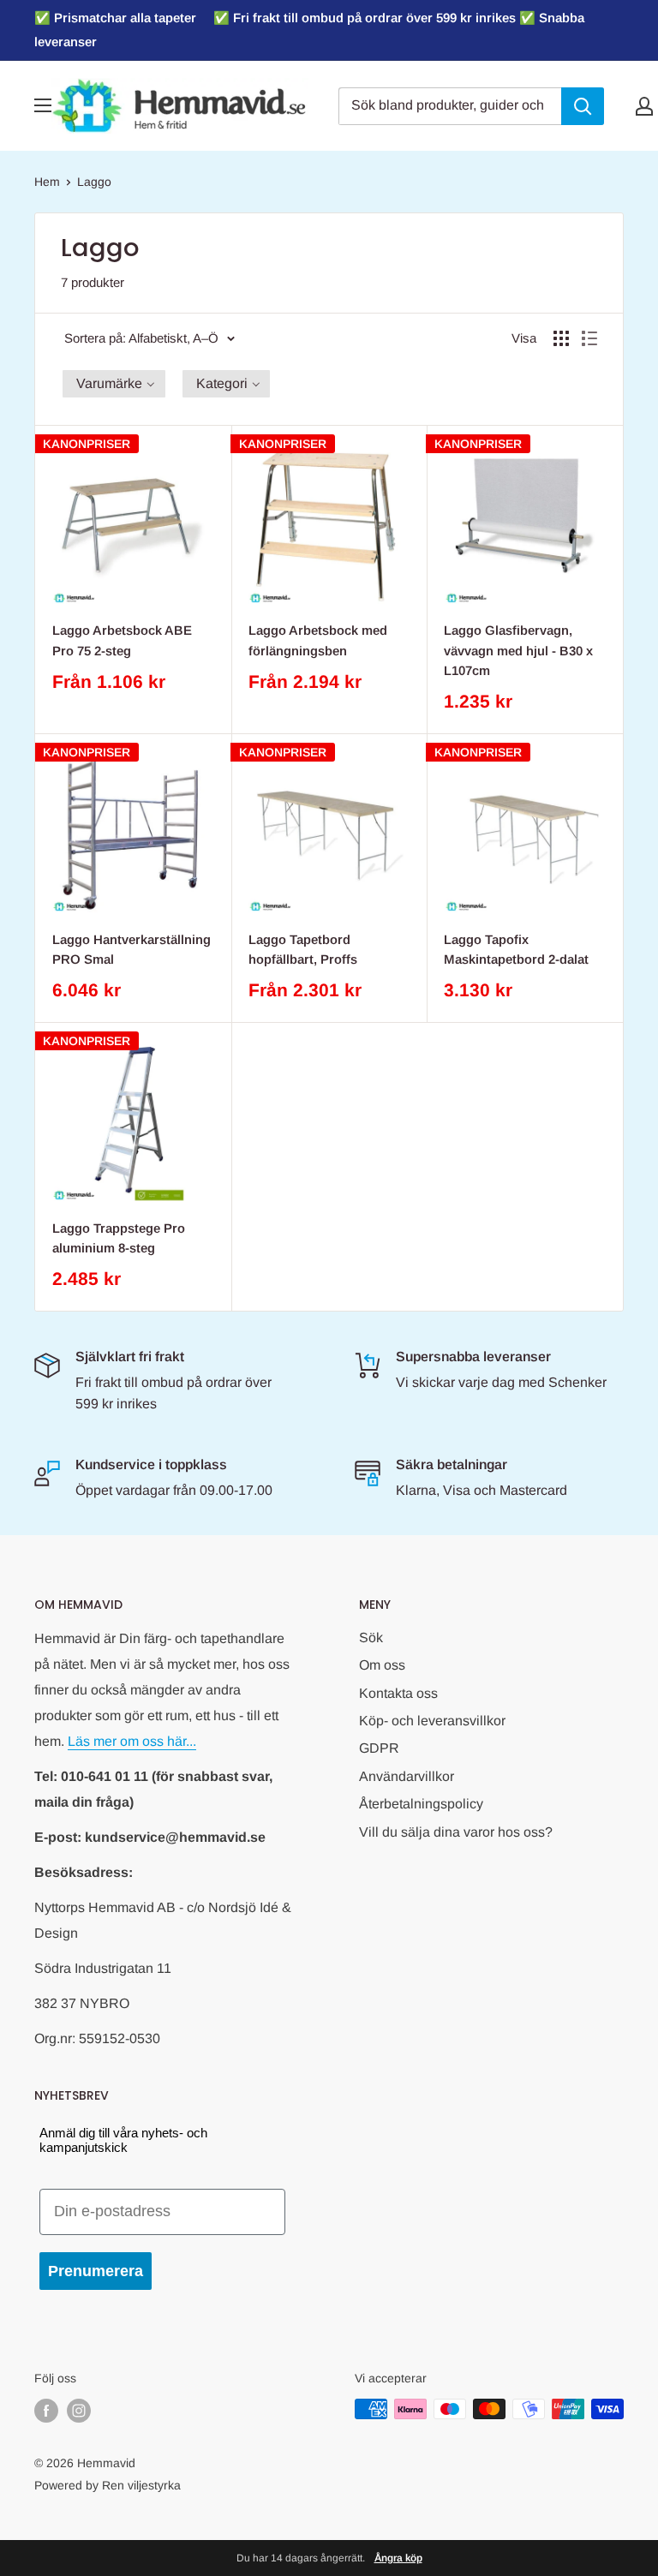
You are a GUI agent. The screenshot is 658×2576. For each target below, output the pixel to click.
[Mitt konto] (644, 106)
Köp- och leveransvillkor (432, 1721)
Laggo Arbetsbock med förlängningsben (318, 640)
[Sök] (583, 106)
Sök (371, 1638)
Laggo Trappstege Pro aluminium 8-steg (119, 1238)
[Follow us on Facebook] (46, 2411)
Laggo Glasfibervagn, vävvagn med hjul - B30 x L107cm (518, 650)
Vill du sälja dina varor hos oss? (456, 1832)
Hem (47, 182)
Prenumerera (96, 2271)
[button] (114, 384)
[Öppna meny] (43, 105)
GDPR (379, 1748)
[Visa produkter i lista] (589, 338)
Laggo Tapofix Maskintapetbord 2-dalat (516, 949)
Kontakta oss (398, 1693)
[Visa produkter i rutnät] (561, 338)
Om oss (382, 1665)
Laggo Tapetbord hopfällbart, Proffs (303, 949)
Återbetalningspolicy (421, 1804)
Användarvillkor (407, 1776)
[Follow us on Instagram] (79, 2411)
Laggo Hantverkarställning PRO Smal (132, 949)
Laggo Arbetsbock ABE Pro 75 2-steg (122, 640)
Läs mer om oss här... (132, 1741)
